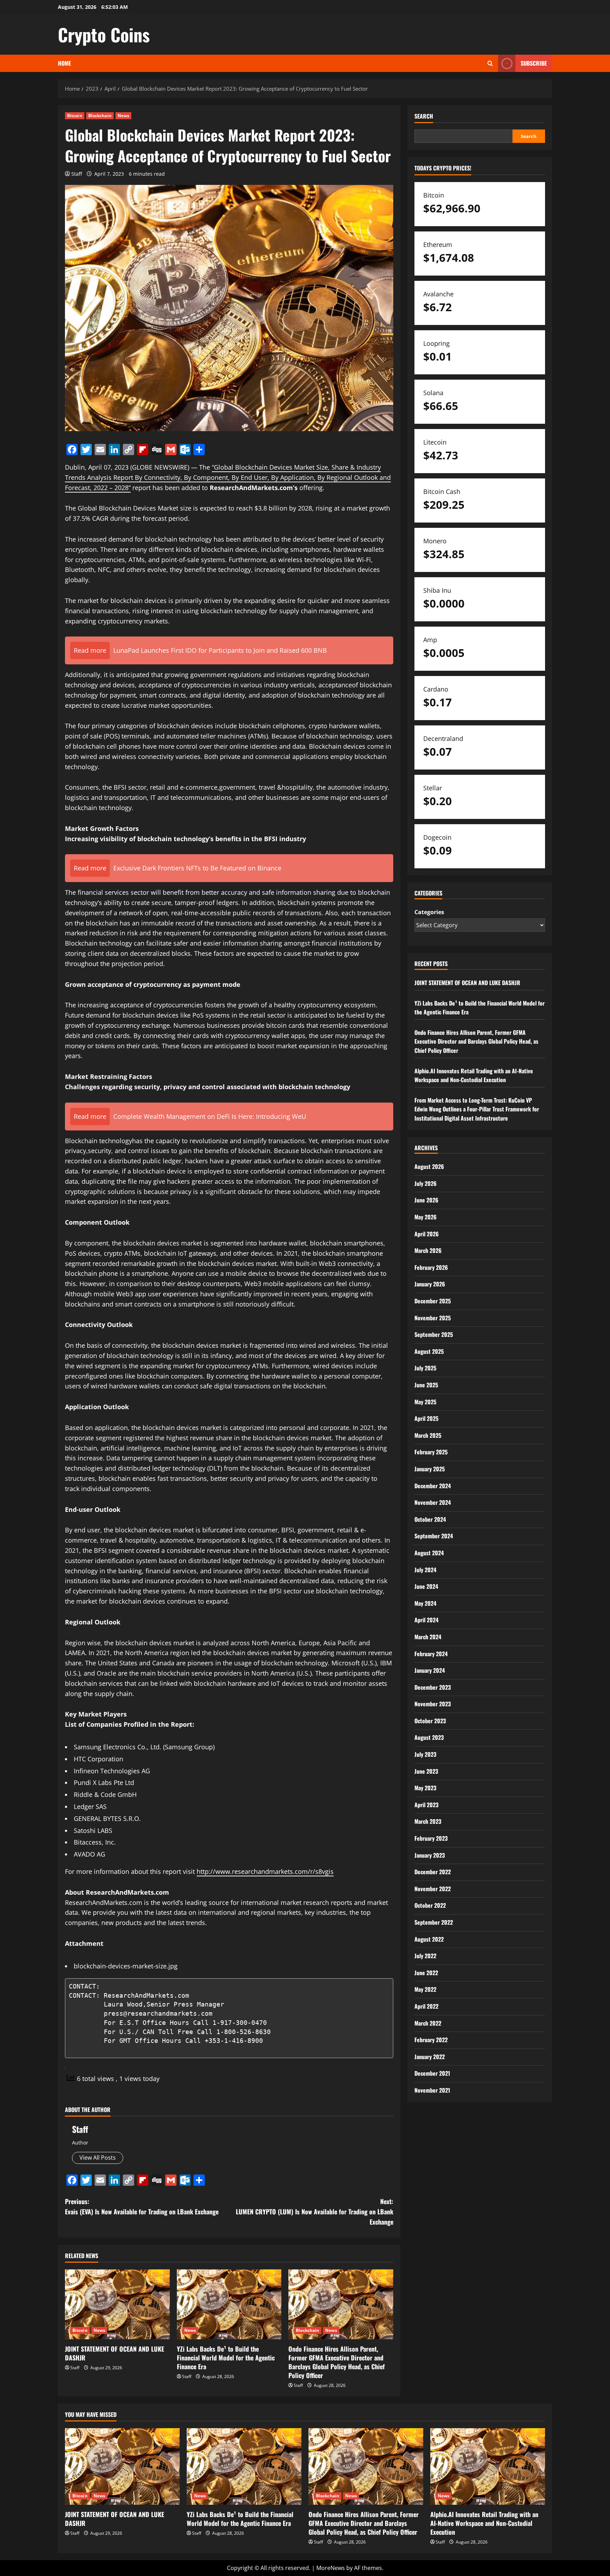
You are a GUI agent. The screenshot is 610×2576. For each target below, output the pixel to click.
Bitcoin (75, 116)
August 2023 (429, 1737)
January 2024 (430, 1670)
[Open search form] (490, 63)
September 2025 (434, 1334)
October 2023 (430, 1721)
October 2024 (430, 1519)
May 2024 (425, 1603)
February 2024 (431, 1654)
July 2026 (426, 1183)
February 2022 (431, 2040)
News (123, 116)
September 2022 (434, 1922)
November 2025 (433, 1318)
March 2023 (428, 1821)
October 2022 (430, 1905)
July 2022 (425, 1956)
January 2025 (430, 1469)
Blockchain (100, 116)
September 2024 (434, 1536)
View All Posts (98, 2158)
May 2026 (426, 1217)
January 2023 (430, 1855)
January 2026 (430, 1284)
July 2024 (425, 1570)
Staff (77, 174)
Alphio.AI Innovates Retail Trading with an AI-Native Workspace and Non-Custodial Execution (474, 1075)
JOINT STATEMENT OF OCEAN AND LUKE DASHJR (115, 2353)
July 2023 (425, 1754)
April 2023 (426, 1805)
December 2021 (432, 2073)
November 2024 (433, 1502)
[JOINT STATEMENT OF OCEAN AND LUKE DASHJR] (117, 2304)
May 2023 (425, 1788)
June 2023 (426, 1771)
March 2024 (428, 1637)
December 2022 (433, 1872)
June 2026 (426, 1200)
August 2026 (429, 1166)
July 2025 (425, 1368)
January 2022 (430, 2057)
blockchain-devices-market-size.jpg (126, 1966)
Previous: (142, 2206)
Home (64, 63)
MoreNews (331, 2568)
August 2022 (429, 1939)
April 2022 (426, 2006)
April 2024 (426, 1620)
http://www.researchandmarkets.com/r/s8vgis (265, 1871)
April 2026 (427, 1234)
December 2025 (433, 1301)
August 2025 (429, 1351)
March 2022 (428, 2023)
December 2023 (433, 1687)
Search (424, 116)
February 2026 (431, 1267)
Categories (429, 912)
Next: (315, 2212)
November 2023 (433, 1704)
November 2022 (433, 1889)
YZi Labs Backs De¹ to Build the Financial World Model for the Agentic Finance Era (226, 2358)
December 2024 (433, 1486)
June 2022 (426, 1973)
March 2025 (428, 1435)
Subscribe (534, 63)
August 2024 (429, 1553)
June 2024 (426, 1586)
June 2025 (426, 1385)
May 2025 (425, 1402)
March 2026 (428, 1250)
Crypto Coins (104, 34)
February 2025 (431, 1452)
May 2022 (425, 1989)
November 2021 (432, 2090)
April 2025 (426, 1418)
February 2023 (431, 1838)
